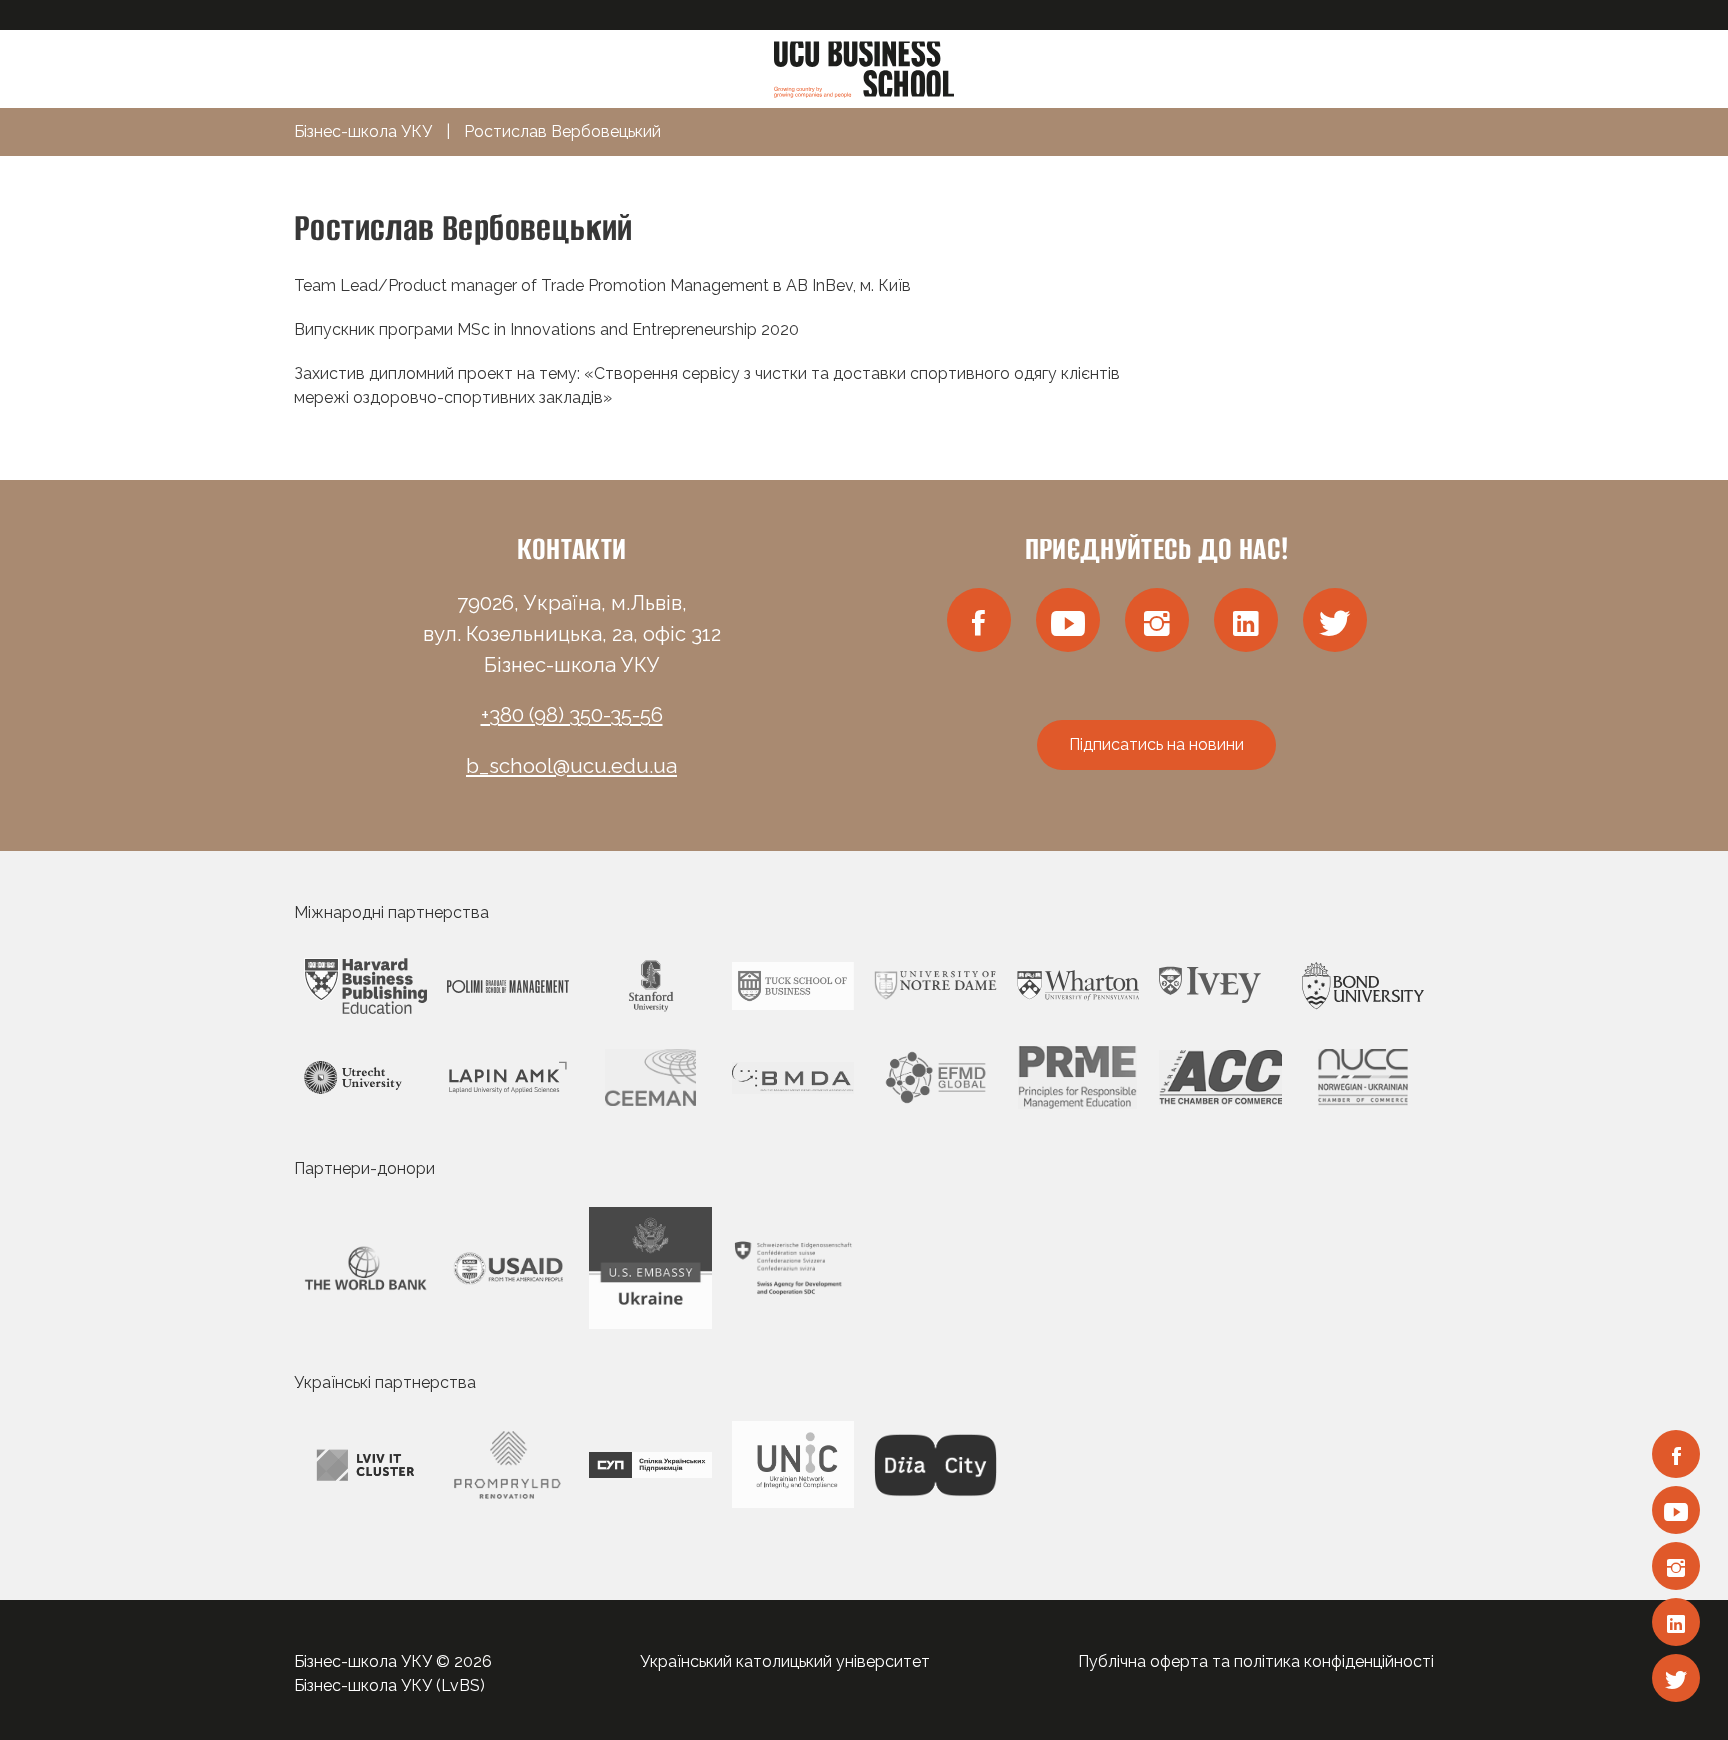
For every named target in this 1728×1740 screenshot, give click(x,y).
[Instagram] (1676, 1566)
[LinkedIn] (1676, 1622)
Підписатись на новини (1156, 744)
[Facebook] (1676, 1454)
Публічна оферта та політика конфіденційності (1256, 1661)
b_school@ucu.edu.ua (571, 766)
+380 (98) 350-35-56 (572, 715)
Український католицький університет (785, 1661)
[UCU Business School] (864, 67)
